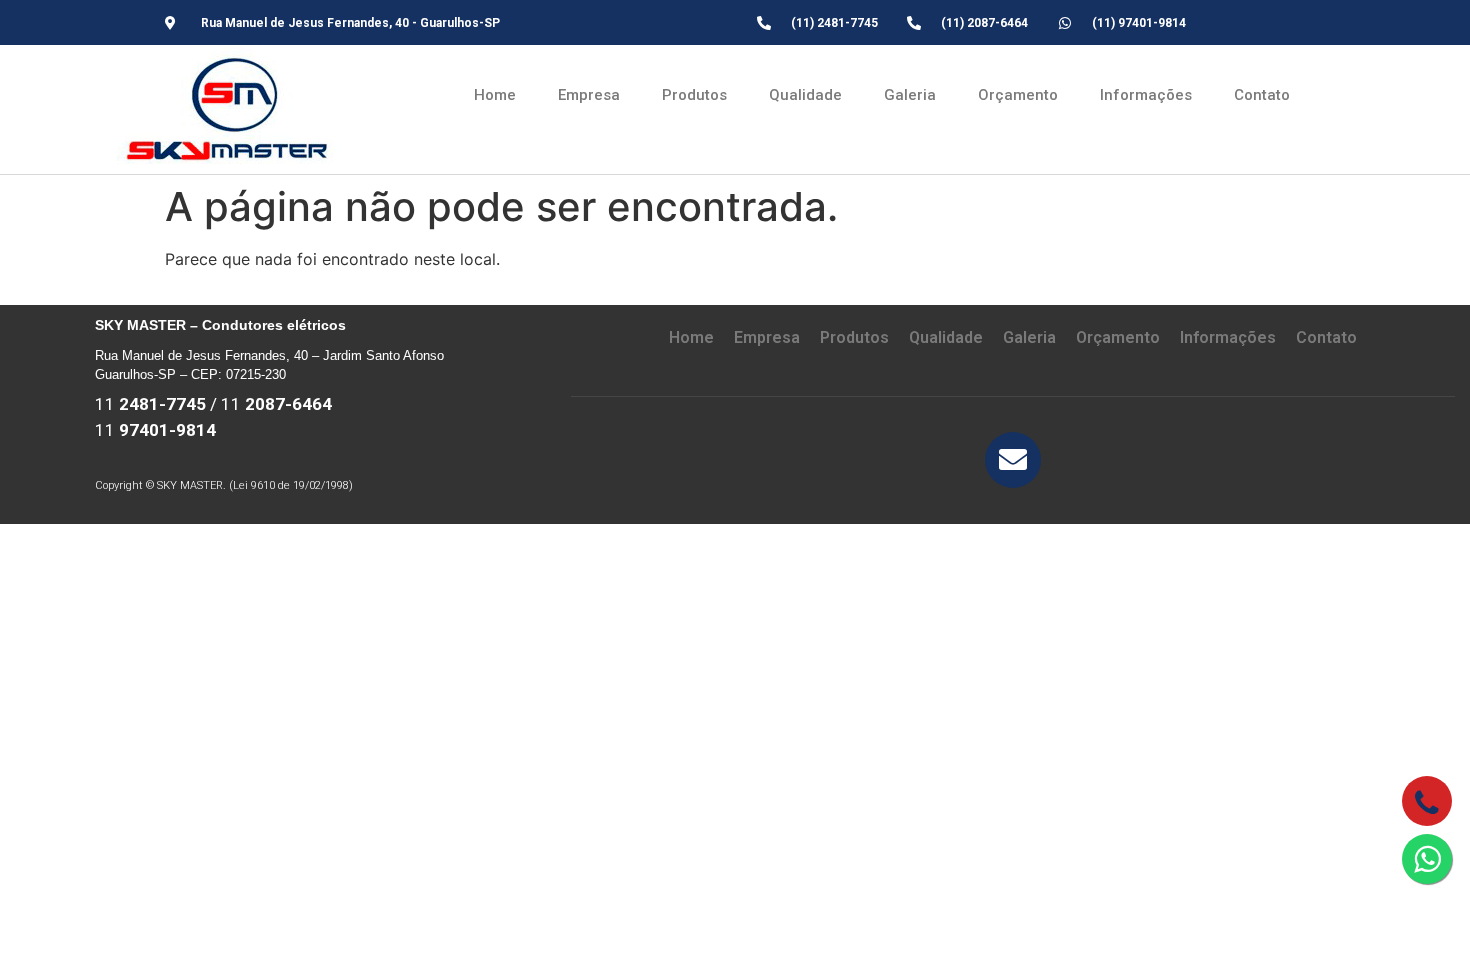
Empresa (589, 95)
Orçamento (1018, 95)
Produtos (694, 95)
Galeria (910, 95)
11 (150, 404)
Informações (1146, 95)
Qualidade (805, 95)
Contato (1262, 95)
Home (495, 95)
